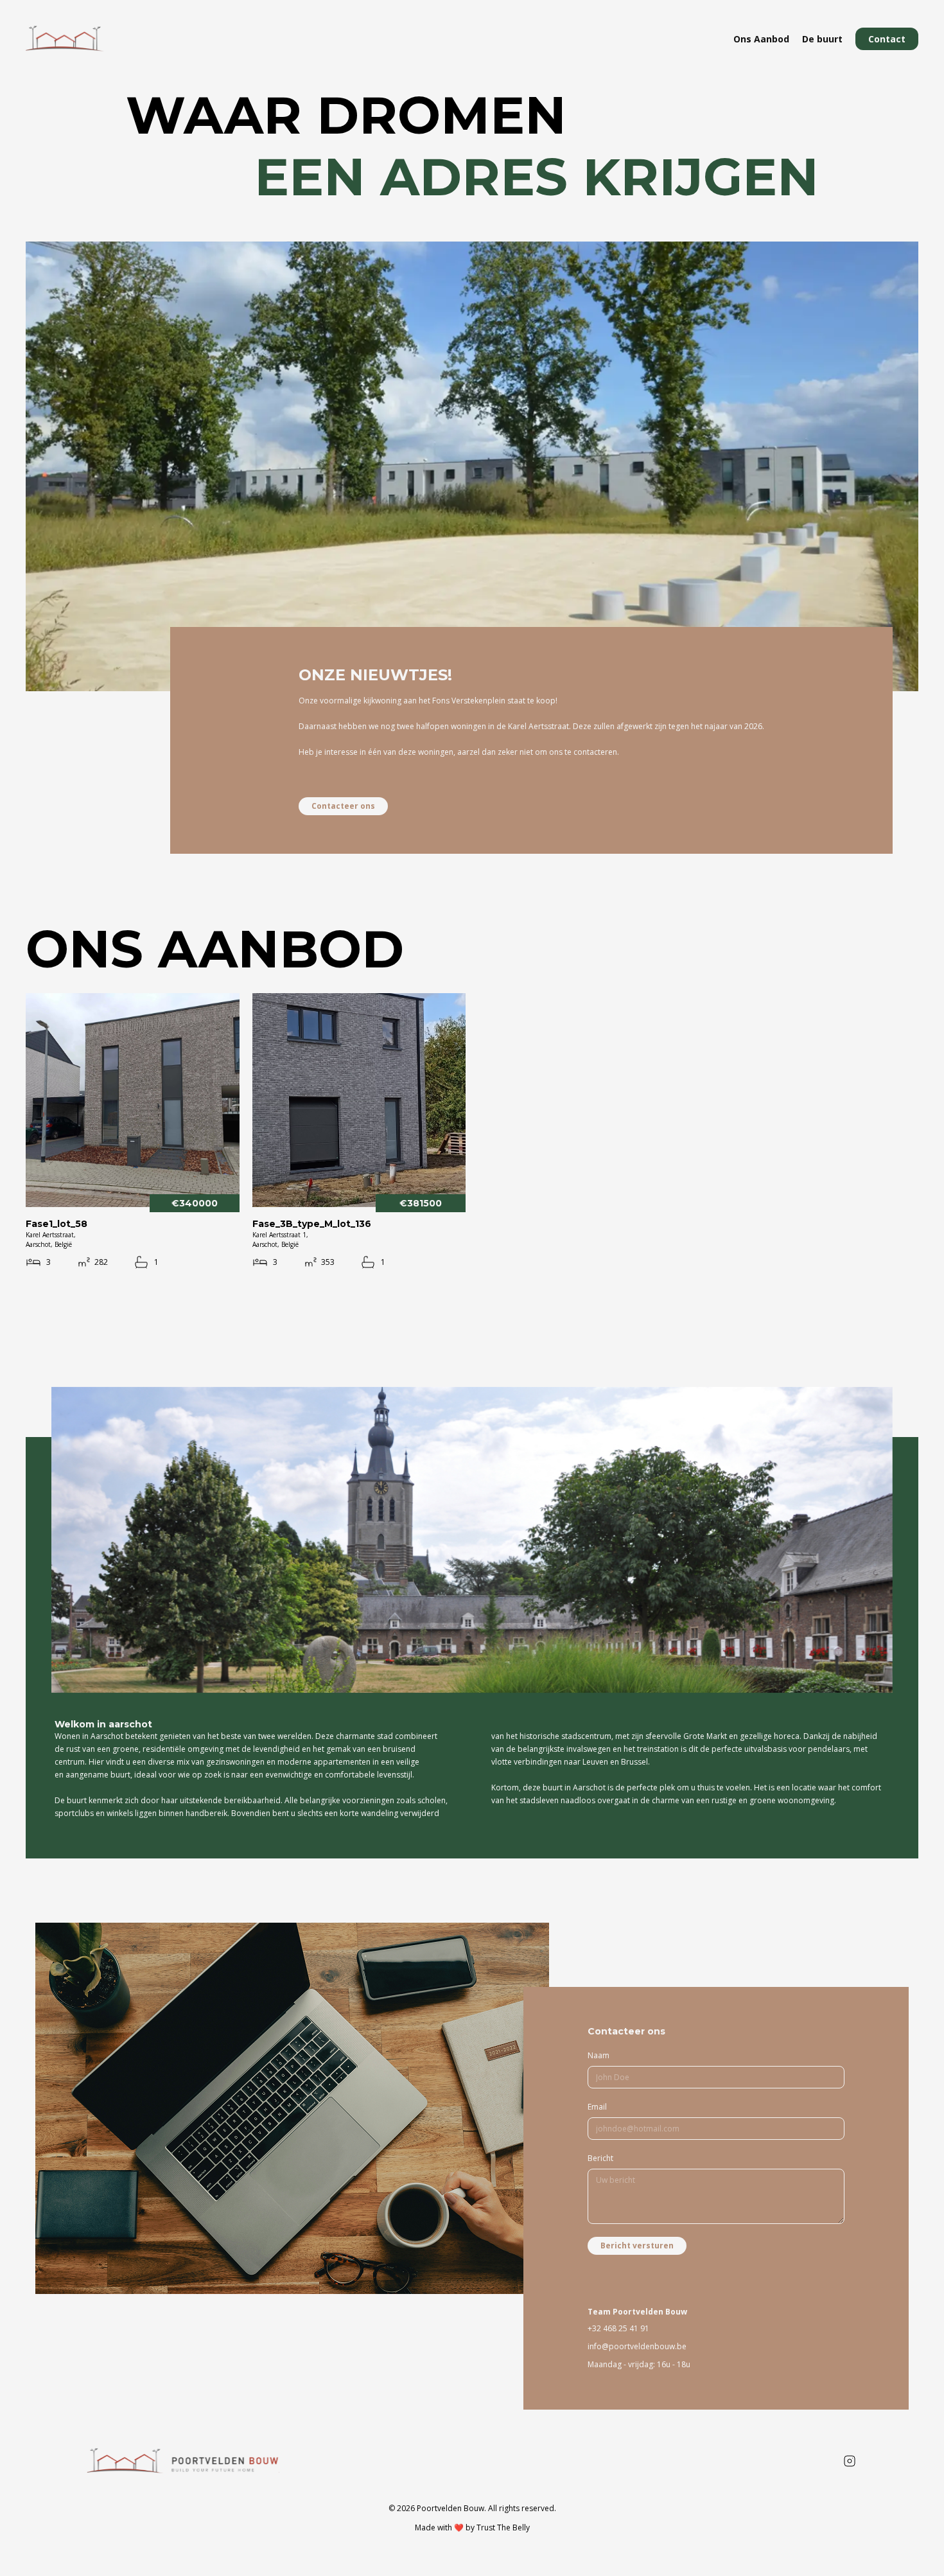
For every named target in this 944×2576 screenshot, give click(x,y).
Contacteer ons (343, 806)
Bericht (600, 2158)
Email (597, 2107)
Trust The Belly (503, 2527)
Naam (599, 2055)
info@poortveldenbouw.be (637, 2346)
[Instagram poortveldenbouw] (850, 2461)
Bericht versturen (637, 2245)
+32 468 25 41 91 (618, 2328)
